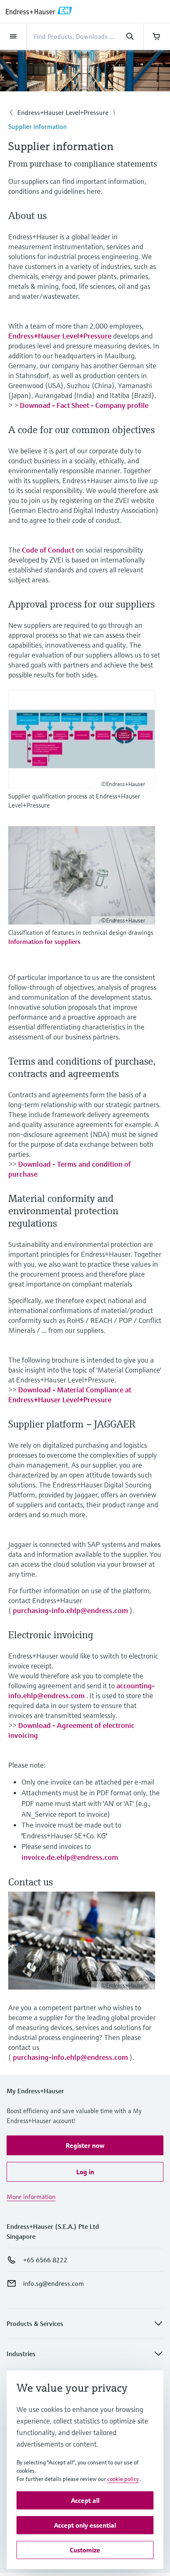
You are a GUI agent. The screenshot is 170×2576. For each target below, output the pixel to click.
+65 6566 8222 (45, 2260)
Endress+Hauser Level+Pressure (63, 112)
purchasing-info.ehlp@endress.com (70, 1610)
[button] (85, 2145)
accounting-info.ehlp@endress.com (81, 1691)
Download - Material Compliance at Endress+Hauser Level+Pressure (70, 1395)
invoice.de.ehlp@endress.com (70, 1857)
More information (31, 2197)
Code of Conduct (48, 550)
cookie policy (123, 2479)
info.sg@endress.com (53, 2283)
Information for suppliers (44, 941)
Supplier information (38, 126)
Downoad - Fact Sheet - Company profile (84, 405)
